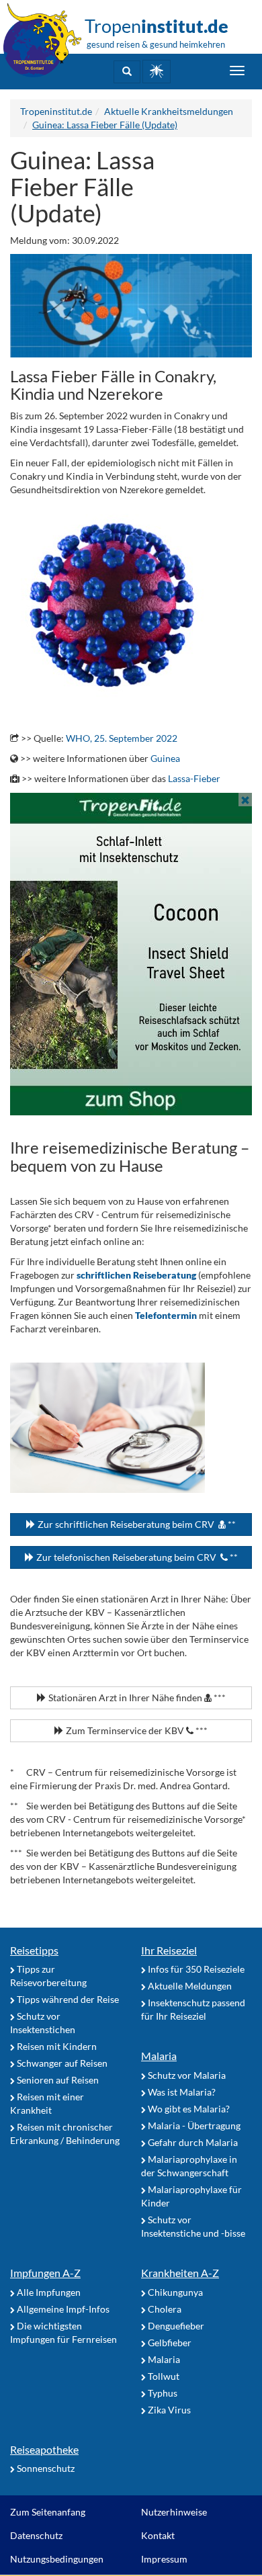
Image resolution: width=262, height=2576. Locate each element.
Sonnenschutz (45, 2468)
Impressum (164, 2559)
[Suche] (127, 72)
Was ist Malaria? (181, 2092)
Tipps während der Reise (67, 1999)
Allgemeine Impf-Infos (62, 2309)
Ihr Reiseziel (169, 1950)
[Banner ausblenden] (245, 800)
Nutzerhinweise (174, 2512)
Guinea (165, 758)
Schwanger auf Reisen (61, 2063)
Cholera (164, 2309)
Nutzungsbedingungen (57, 2559)
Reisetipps (34, 1950)
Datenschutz (36, 2535)
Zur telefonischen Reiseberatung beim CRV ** (136, 1557)
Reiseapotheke (44, 2449)
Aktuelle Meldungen (189, 1986)
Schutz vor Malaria (186, 2075)
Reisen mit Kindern (56, 2046)
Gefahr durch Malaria (192, 2142)
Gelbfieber (169, 2343)
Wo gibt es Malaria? (188, 2109)
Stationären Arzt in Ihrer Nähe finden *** (136, 1698)
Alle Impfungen (48, 2292)
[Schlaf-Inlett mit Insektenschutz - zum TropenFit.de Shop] (131, 954)
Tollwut (163, 2376)
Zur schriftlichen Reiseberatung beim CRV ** (136, 1524)
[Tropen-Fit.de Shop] (157, 72)
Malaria (159, 2056)
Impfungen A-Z (45, 2273)
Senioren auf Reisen (57, 2080)
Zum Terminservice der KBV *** (136, 1730)
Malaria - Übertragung (193, 2126)
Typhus (162, 2393)
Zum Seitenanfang (48, 2512)
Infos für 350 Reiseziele (195, 1969)
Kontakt (158, 2535)
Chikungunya (174, 2292)
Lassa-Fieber (194, 778)
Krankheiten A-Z (180, 2273)
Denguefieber (175, 2326)
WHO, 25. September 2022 (122, 738)
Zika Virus (168, 2410)
